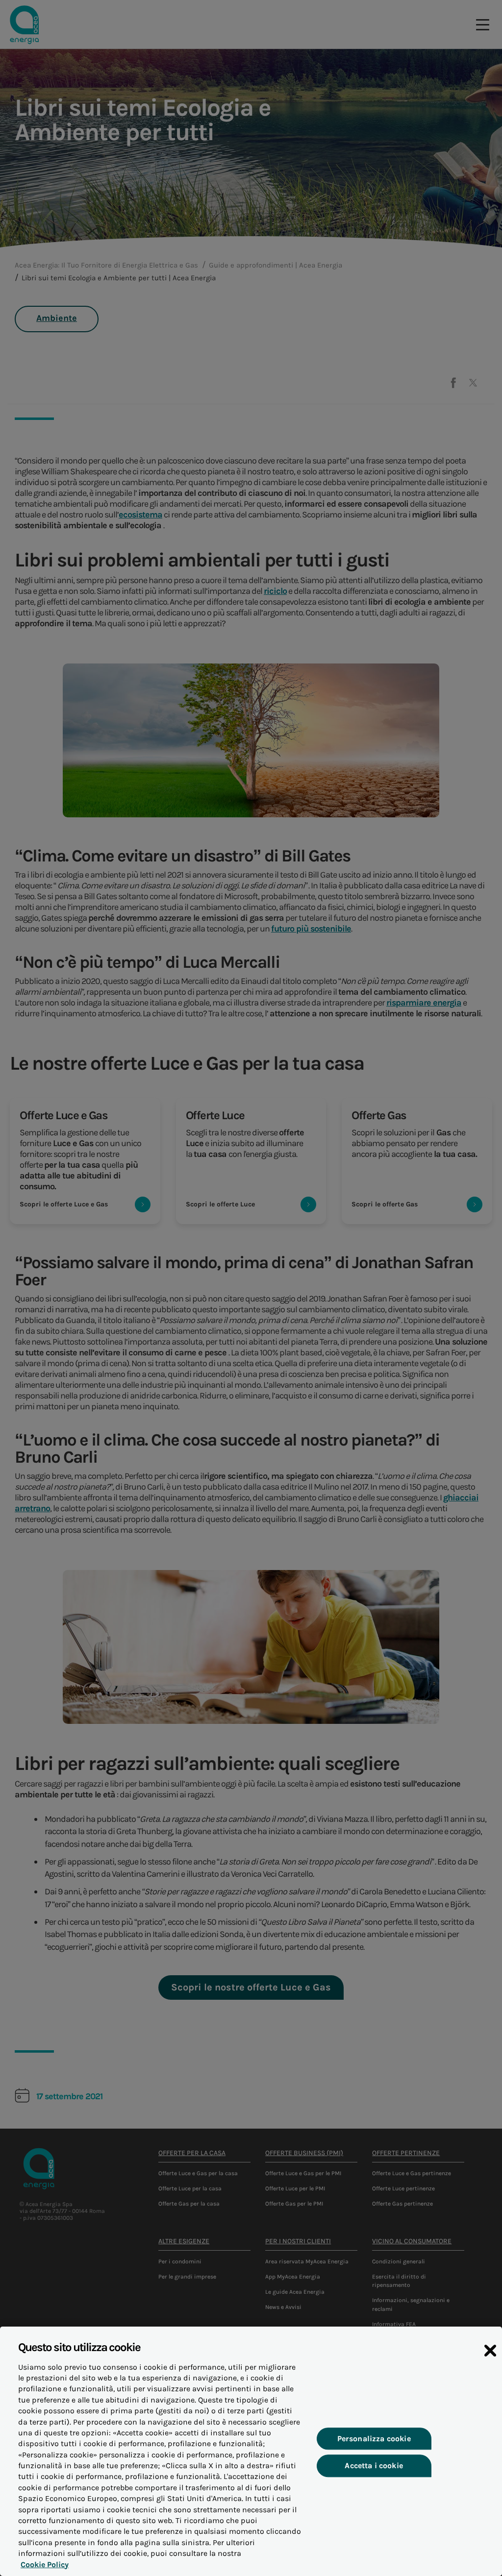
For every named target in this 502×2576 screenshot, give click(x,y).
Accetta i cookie (374, 2466)
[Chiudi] (490, 2351)
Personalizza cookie (374, 2439)
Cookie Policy (45, 2564)
